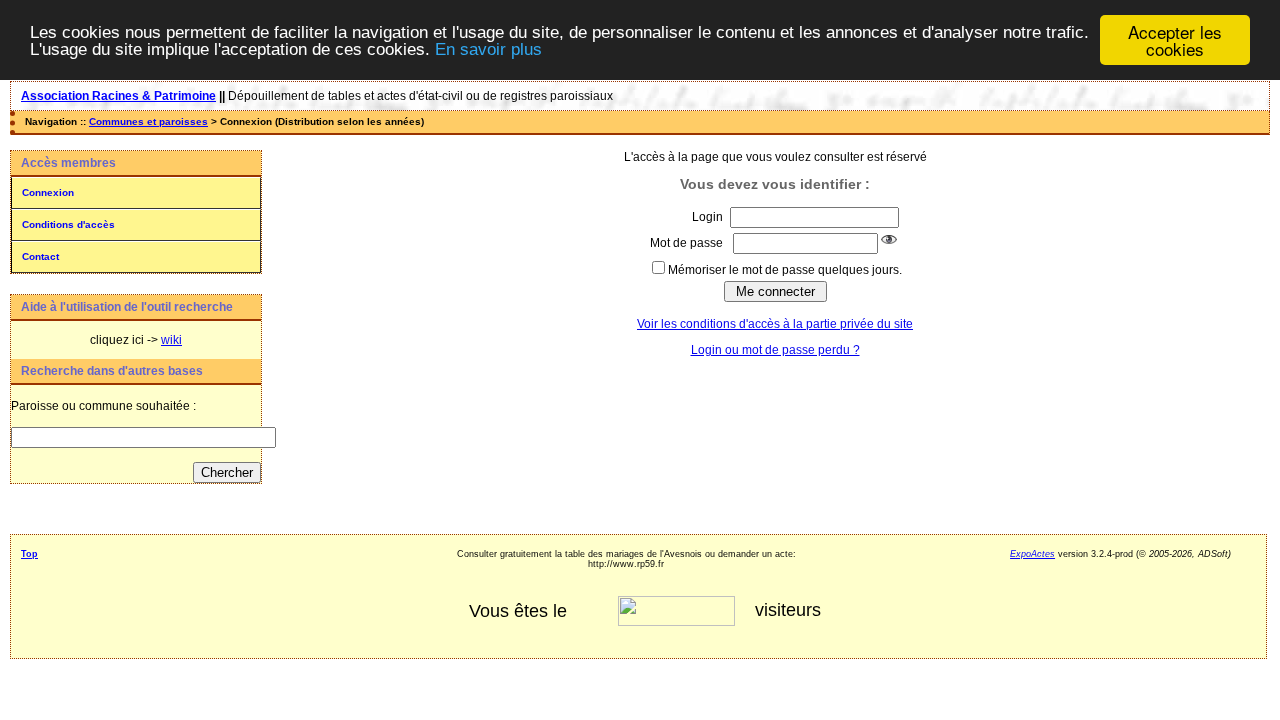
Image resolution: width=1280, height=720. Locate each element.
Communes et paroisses (148, 121)
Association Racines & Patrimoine (118, 96)
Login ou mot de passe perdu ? (775, 350)
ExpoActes (1032, 554)
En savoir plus (488, 49)
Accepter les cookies (1175, 40)
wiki (171, 340)
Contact (40, 256)
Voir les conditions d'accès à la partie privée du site (775, 324)
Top (29, 554)
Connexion (48, 192)
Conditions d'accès (68, 224)
